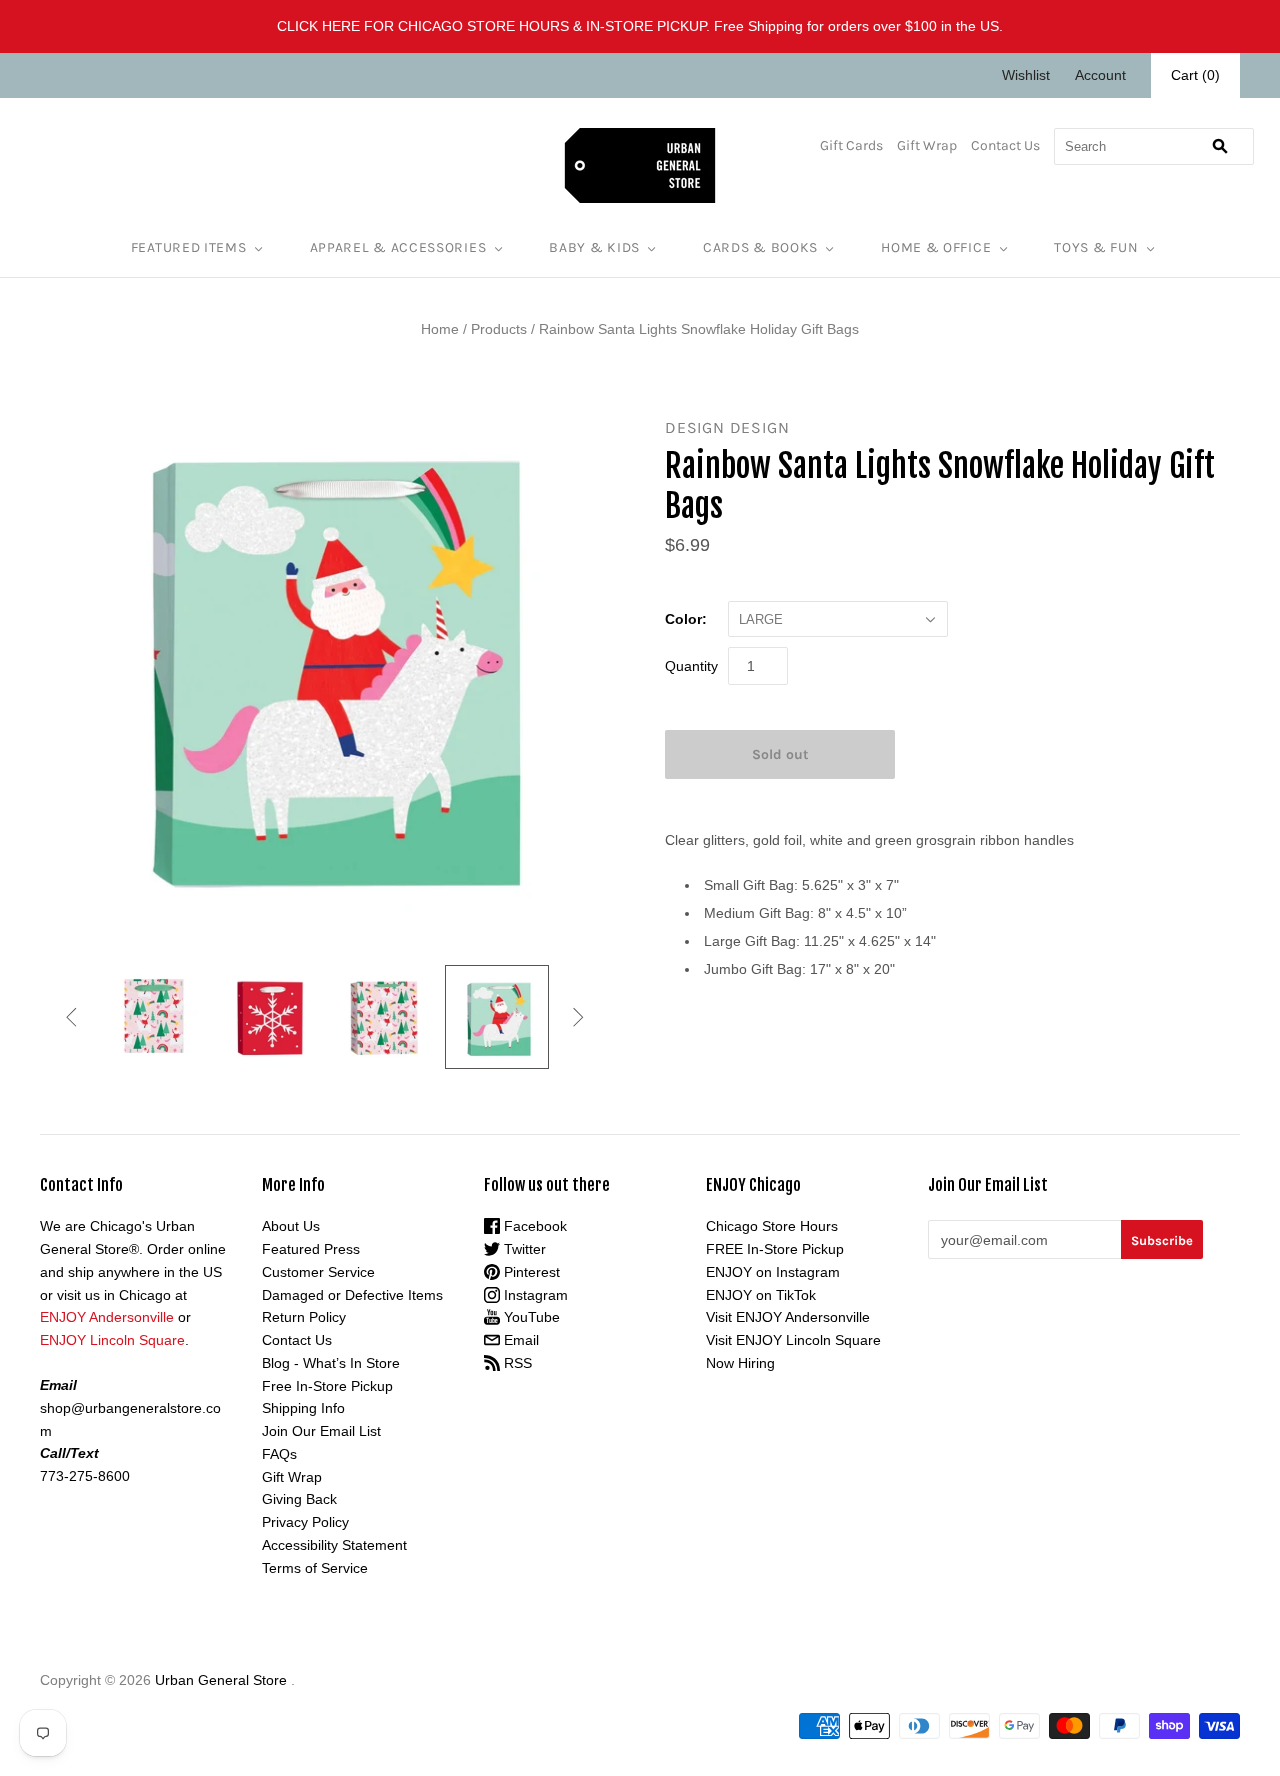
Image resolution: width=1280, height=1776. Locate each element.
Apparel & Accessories (398, 247)
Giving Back (299, 1499)
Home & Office (936, 247)
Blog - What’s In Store (331, 1363)
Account (1100, 75)
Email (519, 1340)
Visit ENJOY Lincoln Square (793, 1340)
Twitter (523, 1249)
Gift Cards (851, 145)
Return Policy (304, 1317)
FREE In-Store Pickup (775, 1249)
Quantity (691, 666)
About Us (291, 1226)
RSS (516, 1363)
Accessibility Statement (334, 1545)
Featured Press (311, 1249)
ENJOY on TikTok (761, 1295)
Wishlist (1026, 75)
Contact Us (1005, 145)
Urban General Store (221, 1680)
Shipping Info (303, 1408)
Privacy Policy (305, 1522)
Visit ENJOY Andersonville (788, 1317)
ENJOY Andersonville (107, 1317)
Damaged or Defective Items (352, 1295)
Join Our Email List (321, 1431)
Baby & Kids (594, 247)
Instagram (534, 1295)
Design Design (727, 427)
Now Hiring (740, 1363)
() (1195, 75)
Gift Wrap (927, 145)
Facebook (533, 1226)
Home (440, 329)
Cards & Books (760, 247)
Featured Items (189, 247)
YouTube (530, 1317)
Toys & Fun (1096, 247)
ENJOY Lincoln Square (112, 1340)
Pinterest (530, 1272)
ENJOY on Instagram (773, 1272)
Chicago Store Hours (772, 1226)
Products (499, 329)
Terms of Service (315, 1568)
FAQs (279, 1454)
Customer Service (318, 1272)
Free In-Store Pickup (327, 1386)
